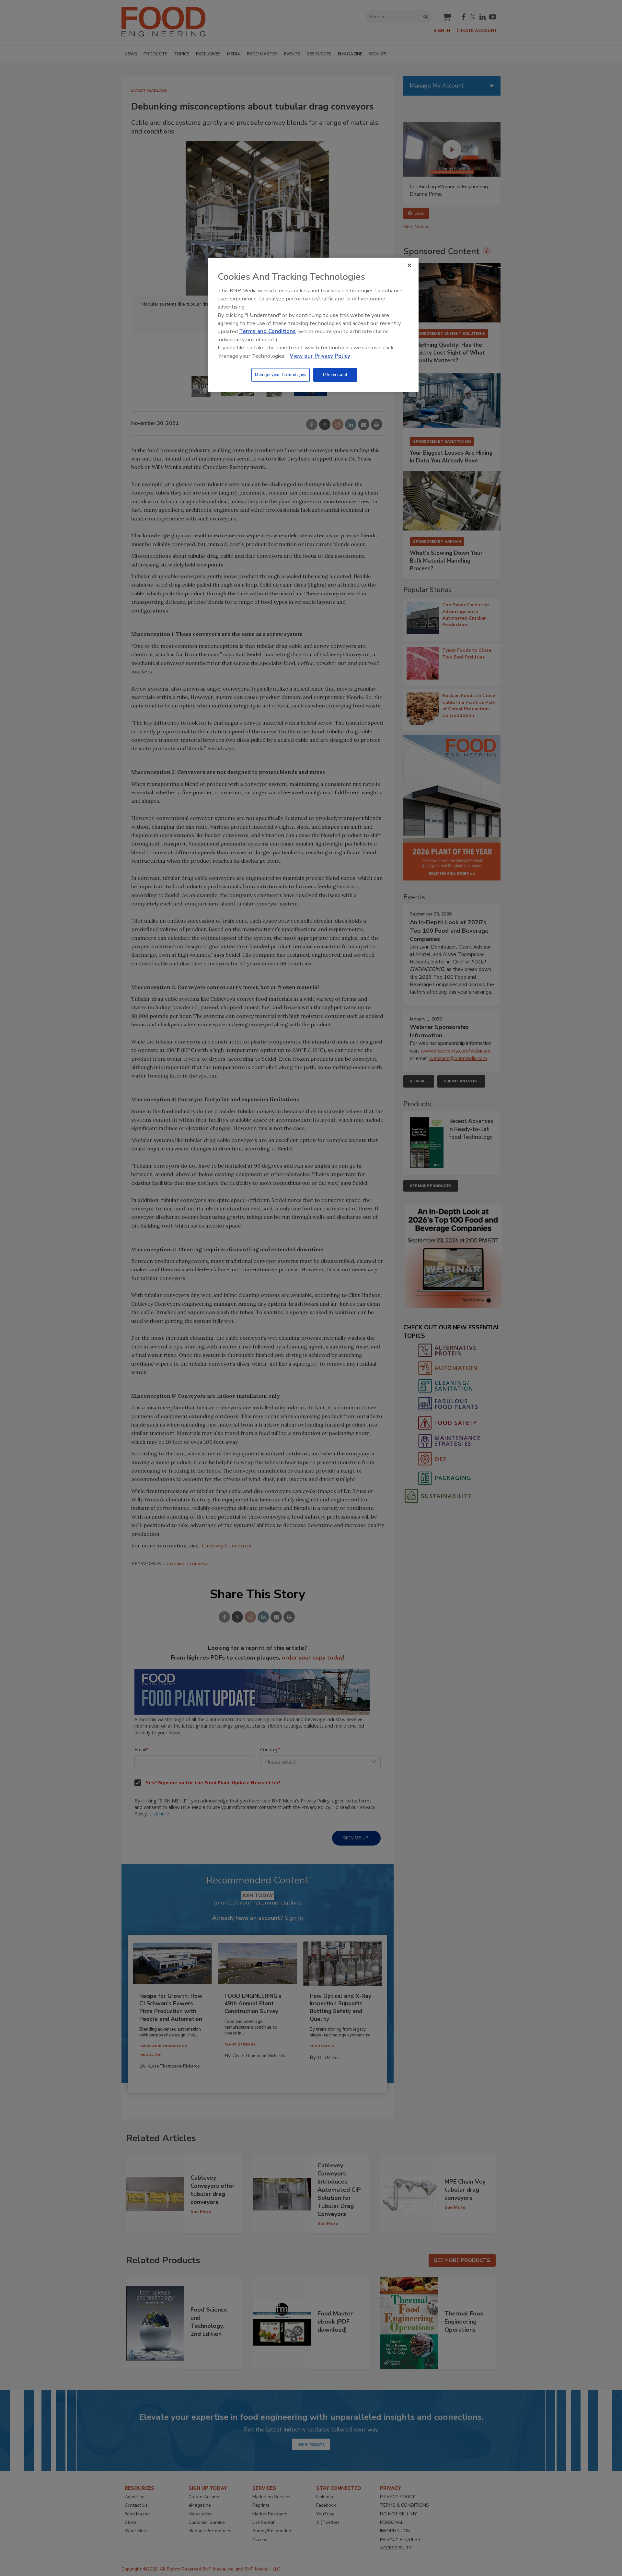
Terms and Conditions (267, 331)
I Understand (335, 375)
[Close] (409, 265)
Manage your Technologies (281, 375)
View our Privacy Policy (320, 356)
